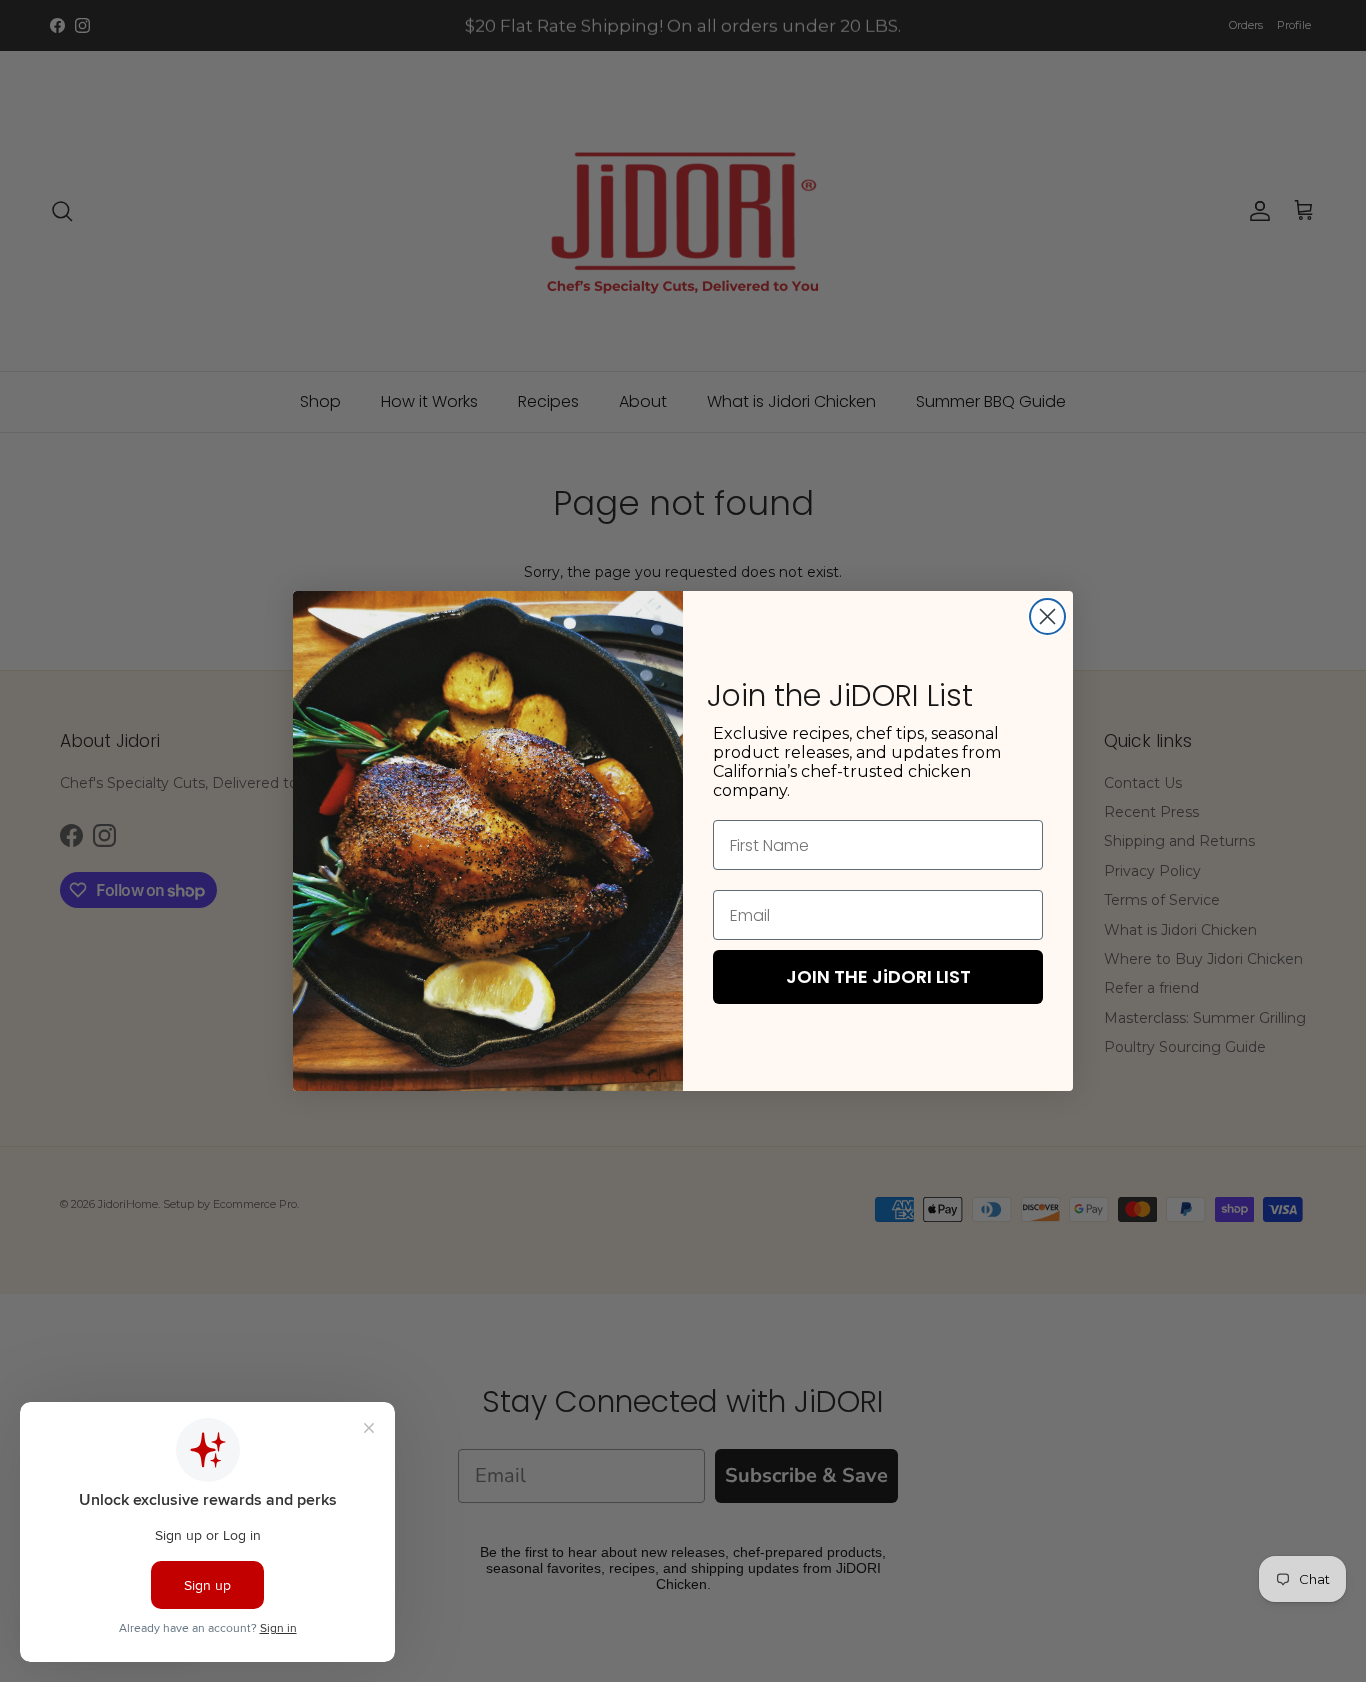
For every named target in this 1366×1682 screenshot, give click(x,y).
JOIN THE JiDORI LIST (878, 976)
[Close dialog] (1047, 616)
